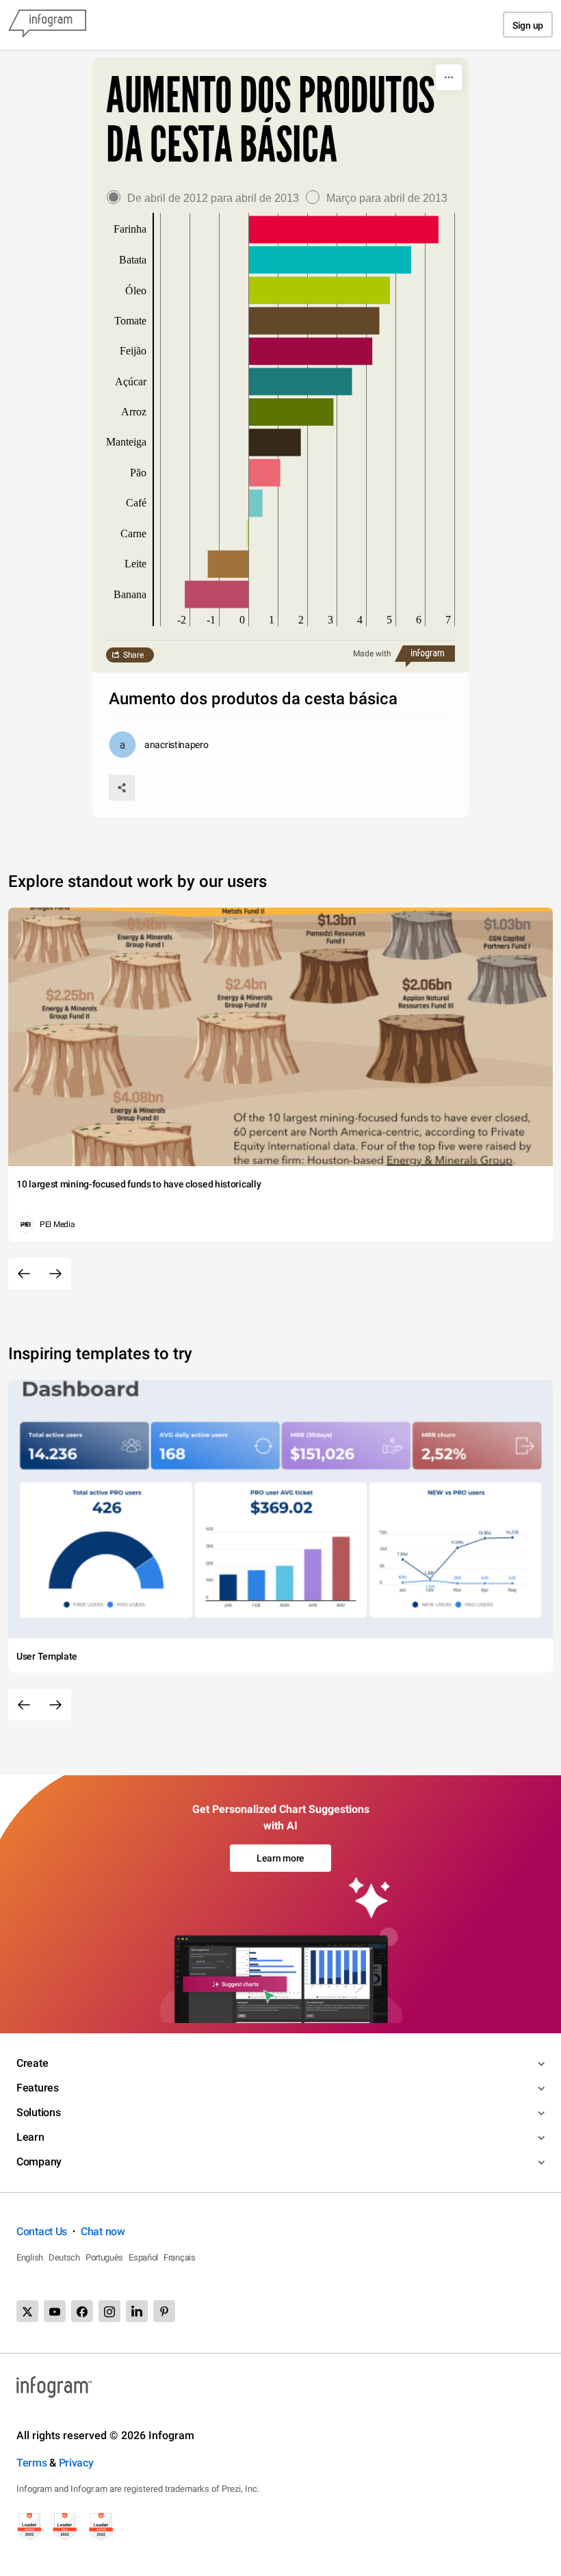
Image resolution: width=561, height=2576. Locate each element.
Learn (30, 2137)
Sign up (528, 25)
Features (38, 2088)
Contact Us (42, 2231)
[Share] (122, 788)
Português (104, 2257)
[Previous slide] (24, 1274)
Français (180, 2257)
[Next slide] (55, 1274)
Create (32, 2063)
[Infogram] (47, 25)
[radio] (206, 198)
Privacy (76, 2463)
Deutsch (64, 2257)
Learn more (280, 1858)
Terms (32, 2463)
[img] (344, 230)
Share (133, 655)
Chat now (103, 2231)
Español (143, 2257)
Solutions (38, 2112)
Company (39, 2162)
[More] (449, 77)
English (30, 2257)
